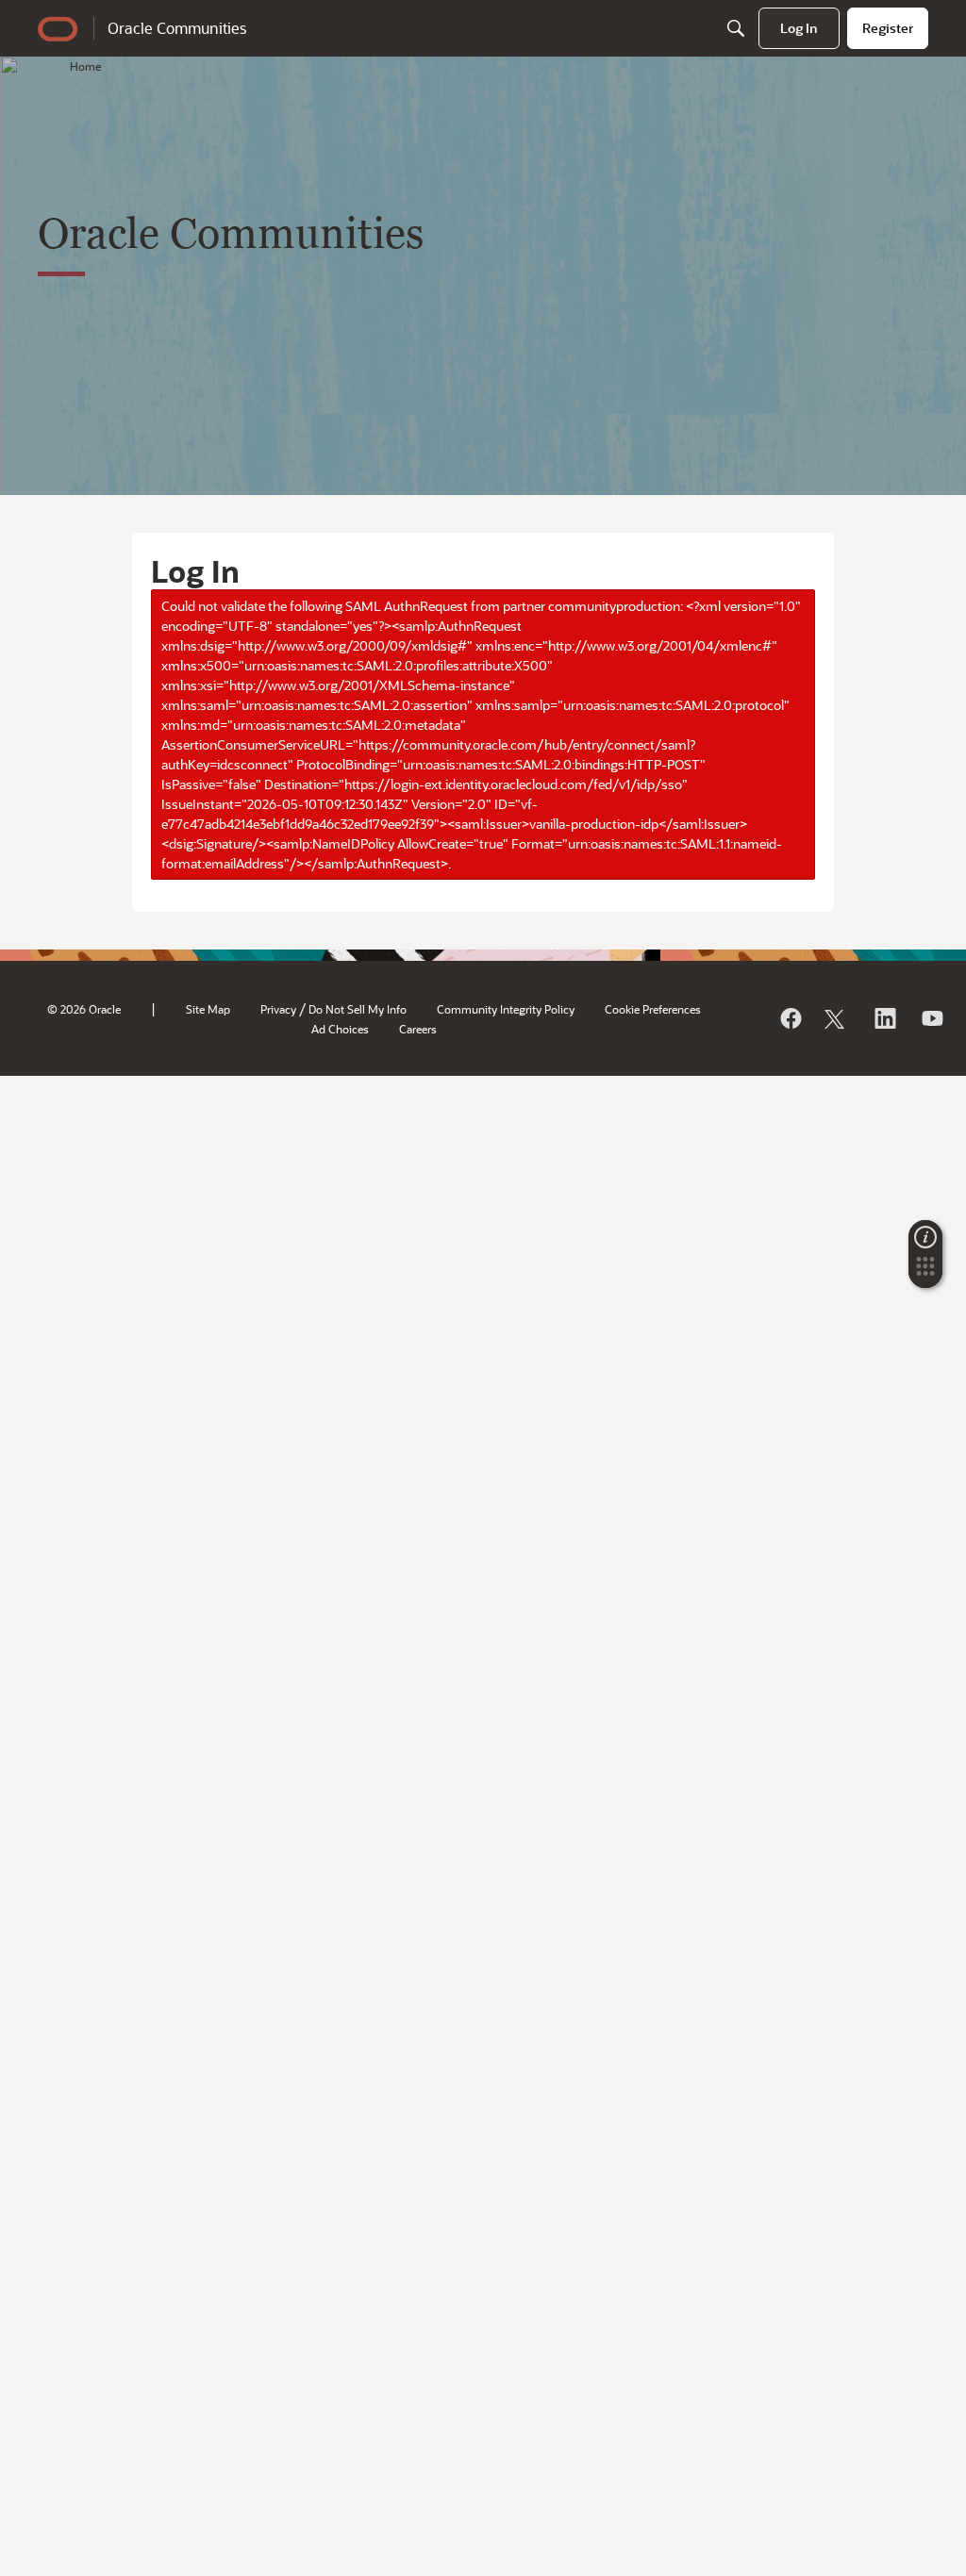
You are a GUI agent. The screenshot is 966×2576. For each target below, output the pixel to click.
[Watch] (931, 1018)
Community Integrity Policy (506, 1009)
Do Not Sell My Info (358, 1009)
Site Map (208, 1009)
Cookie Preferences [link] (653, 1009)
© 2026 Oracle (84, 1009)
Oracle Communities (177, 28)
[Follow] (837, 1018)
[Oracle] (790, 1018)
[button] (925, 1272)
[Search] (736, 28)
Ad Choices (340, 1029)
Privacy (278, 1009)
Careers (418, 1029)
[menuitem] (799, 28)
